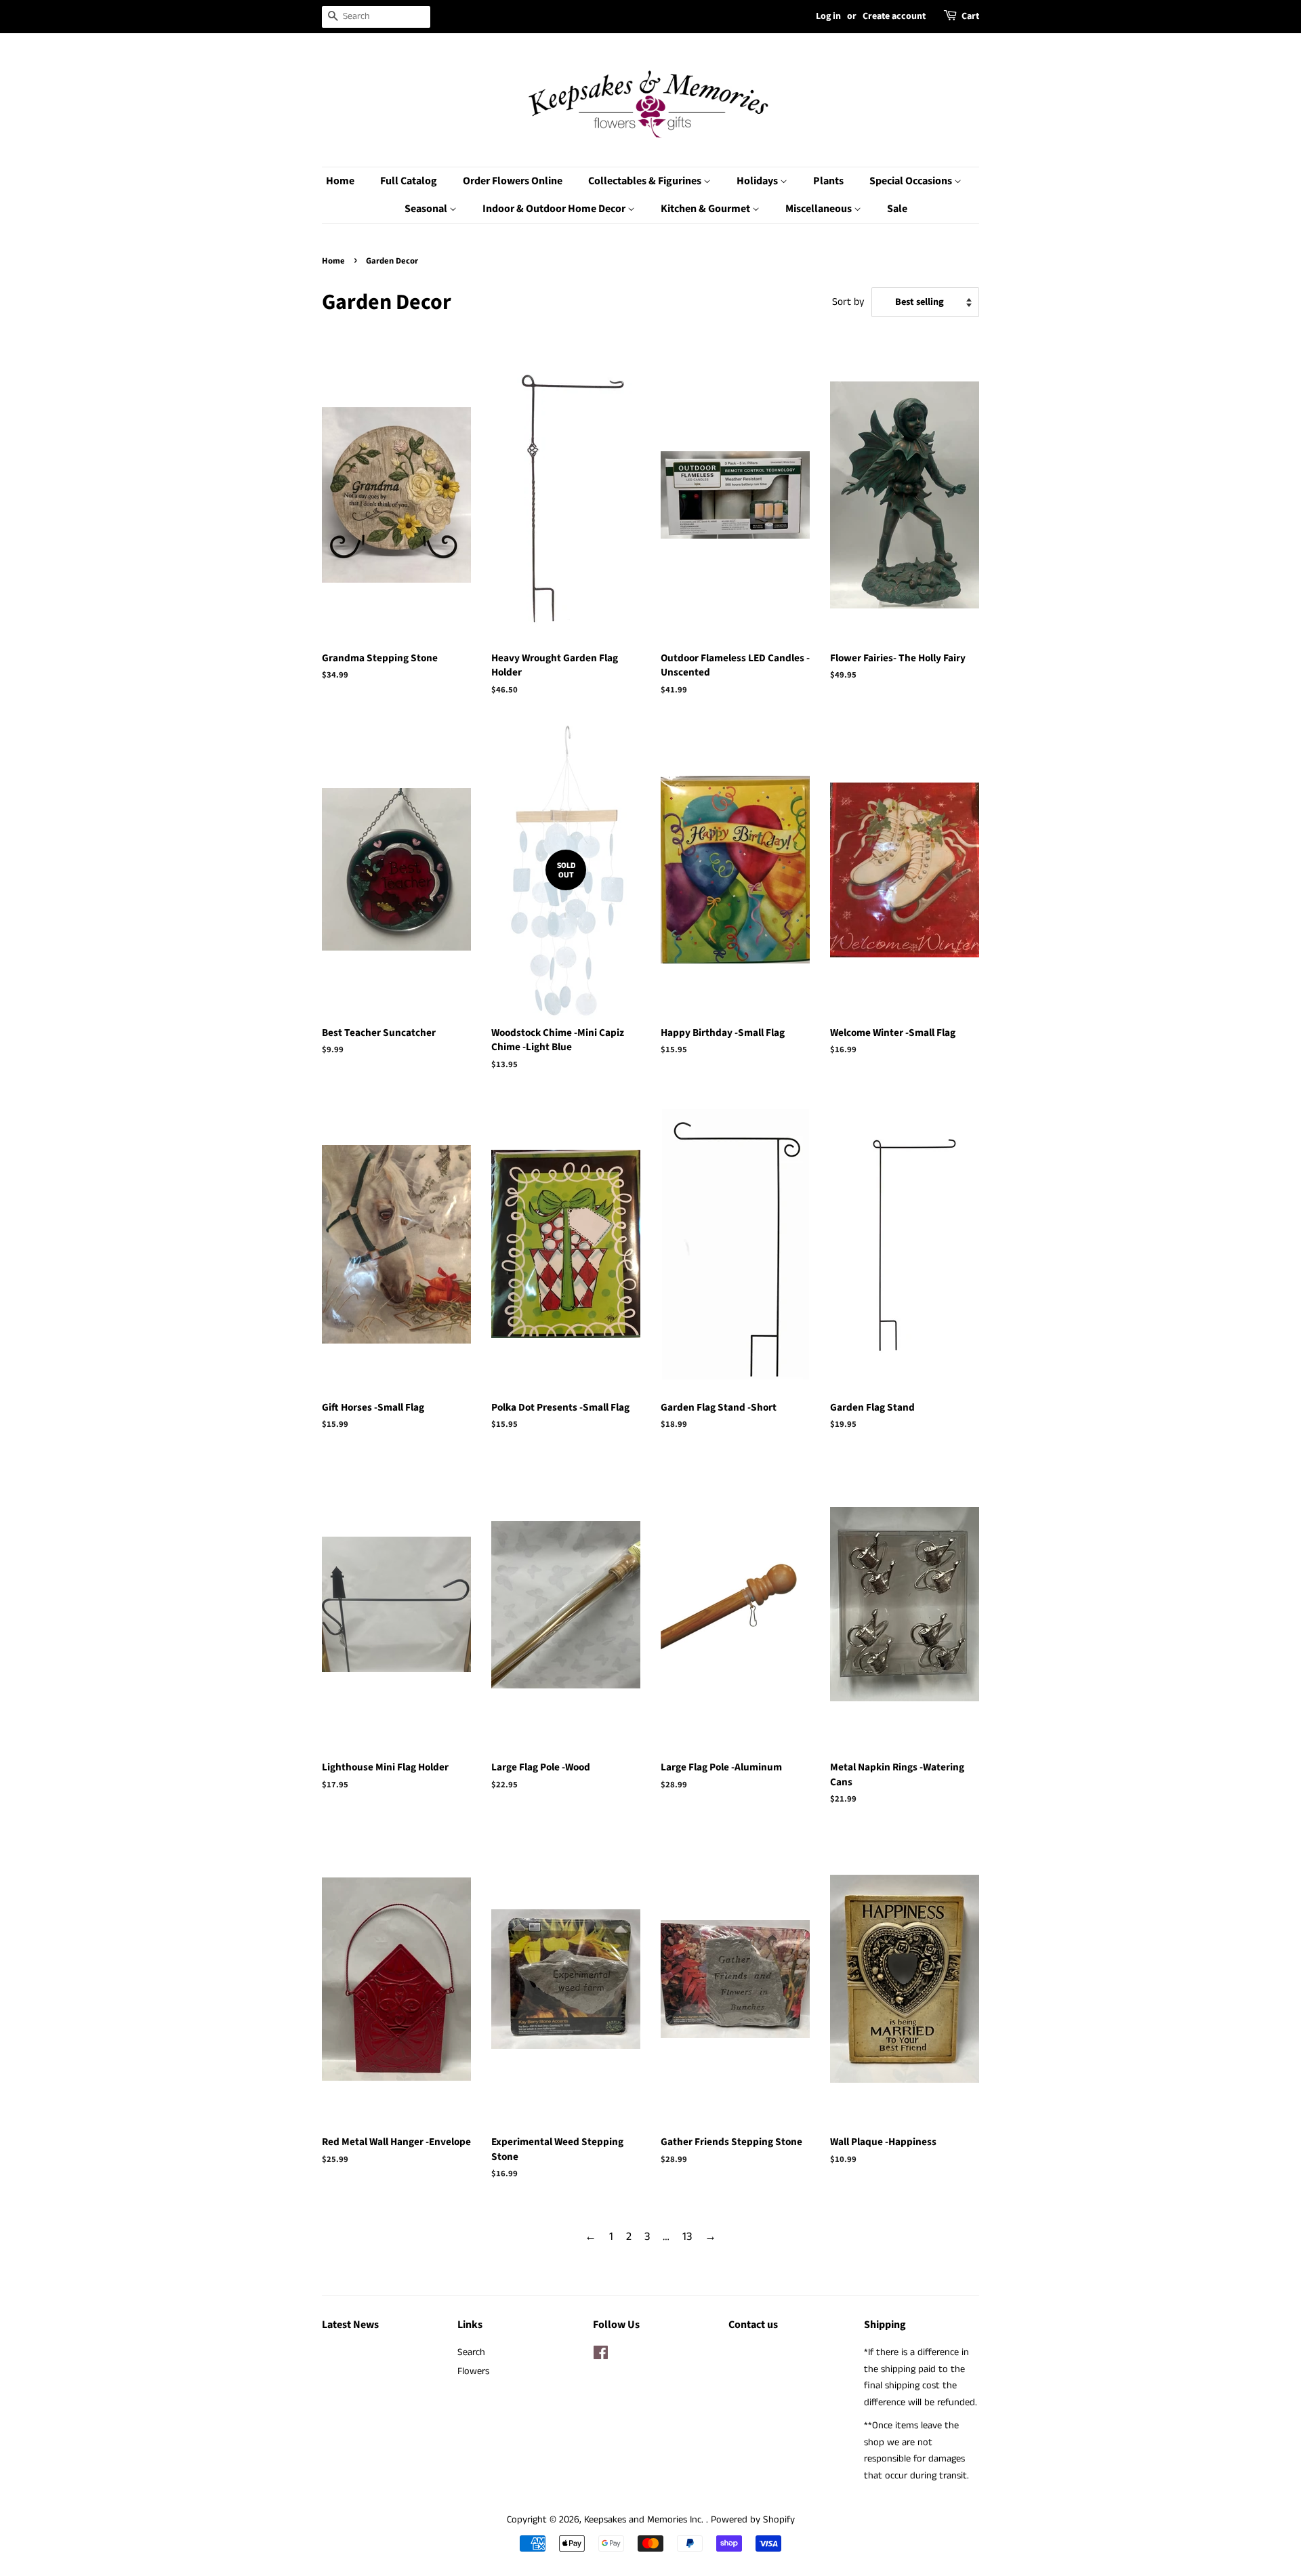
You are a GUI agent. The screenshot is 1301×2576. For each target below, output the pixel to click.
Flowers (473, 2371)
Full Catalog (409, 181)
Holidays (758, 181)
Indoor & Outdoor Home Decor (555, 209)
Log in (828, 16)
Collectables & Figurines (646, 181)
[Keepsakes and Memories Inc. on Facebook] (601, 2356)
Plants (828, 181)
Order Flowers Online (513, 181)
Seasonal (427, 209)
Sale (897, 209)
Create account (894, 16)
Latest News (350, 2325)
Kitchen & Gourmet (706, 209)
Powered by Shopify (753, 2520)
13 (687, 2237)
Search (471, 2352)
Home (340, 181)
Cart (970, 16)
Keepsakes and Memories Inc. (645, 2520)
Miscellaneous (820, 209)
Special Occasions (912, 181)
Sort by (848, 302)
